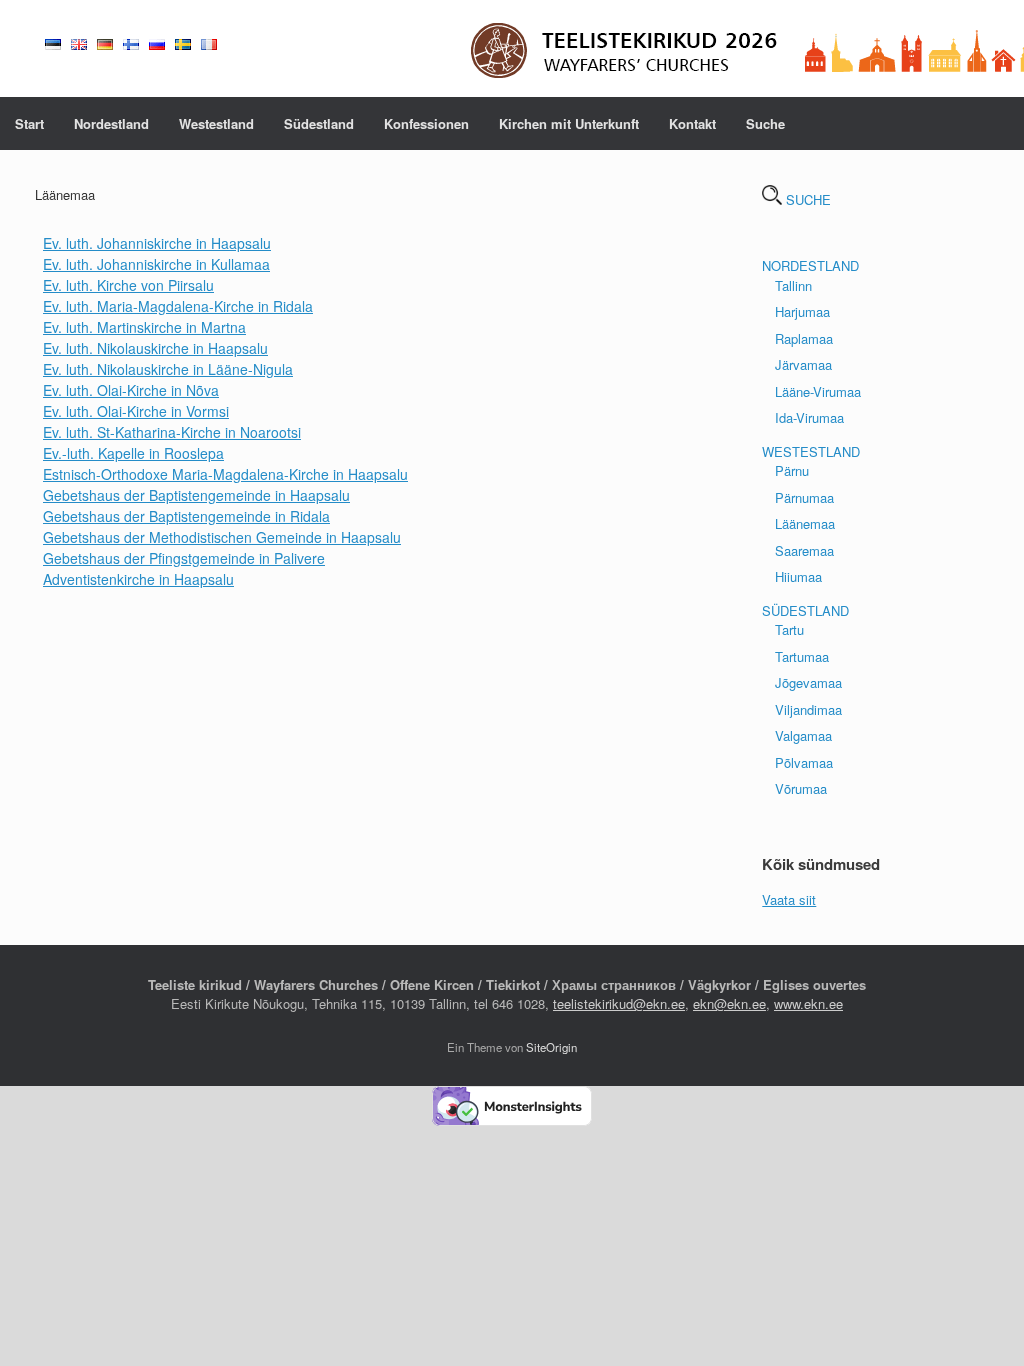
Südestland (319, 123)
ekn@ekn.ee (729, 1003)
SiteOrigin (551, 1047)
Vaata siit (789, 899)
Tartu (789, 629)
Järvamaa (803, 364)
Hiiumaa (798, 576)
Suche (765, 123)
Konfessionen (426, 123)
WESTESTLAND (811, 451)
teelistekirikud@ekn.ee (619, 1003)
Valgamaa (803, 735)
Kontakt (692, 123)
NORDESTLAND (810, 265)
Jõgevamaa (808, 682)
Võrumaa (801, 788)
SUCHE (806, 199)
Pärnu (792, 470)
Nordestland (111, 123)
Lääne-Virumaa (818, 391)
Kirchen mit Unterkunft (569, 123)
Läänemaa (805, 523)
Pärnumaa (804, 497)
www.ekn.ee (808, 1003)
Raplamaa (804, 338)
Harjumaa (802, 311)
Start (29, 123)
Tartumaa (802, 656)
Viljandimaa (808, 709)
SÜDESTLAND (805, 610)
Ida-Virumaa (809, 417)
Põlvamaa (804, 762)
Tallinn (793, 285)
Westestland (216, 123)
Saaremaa (804, 550)
